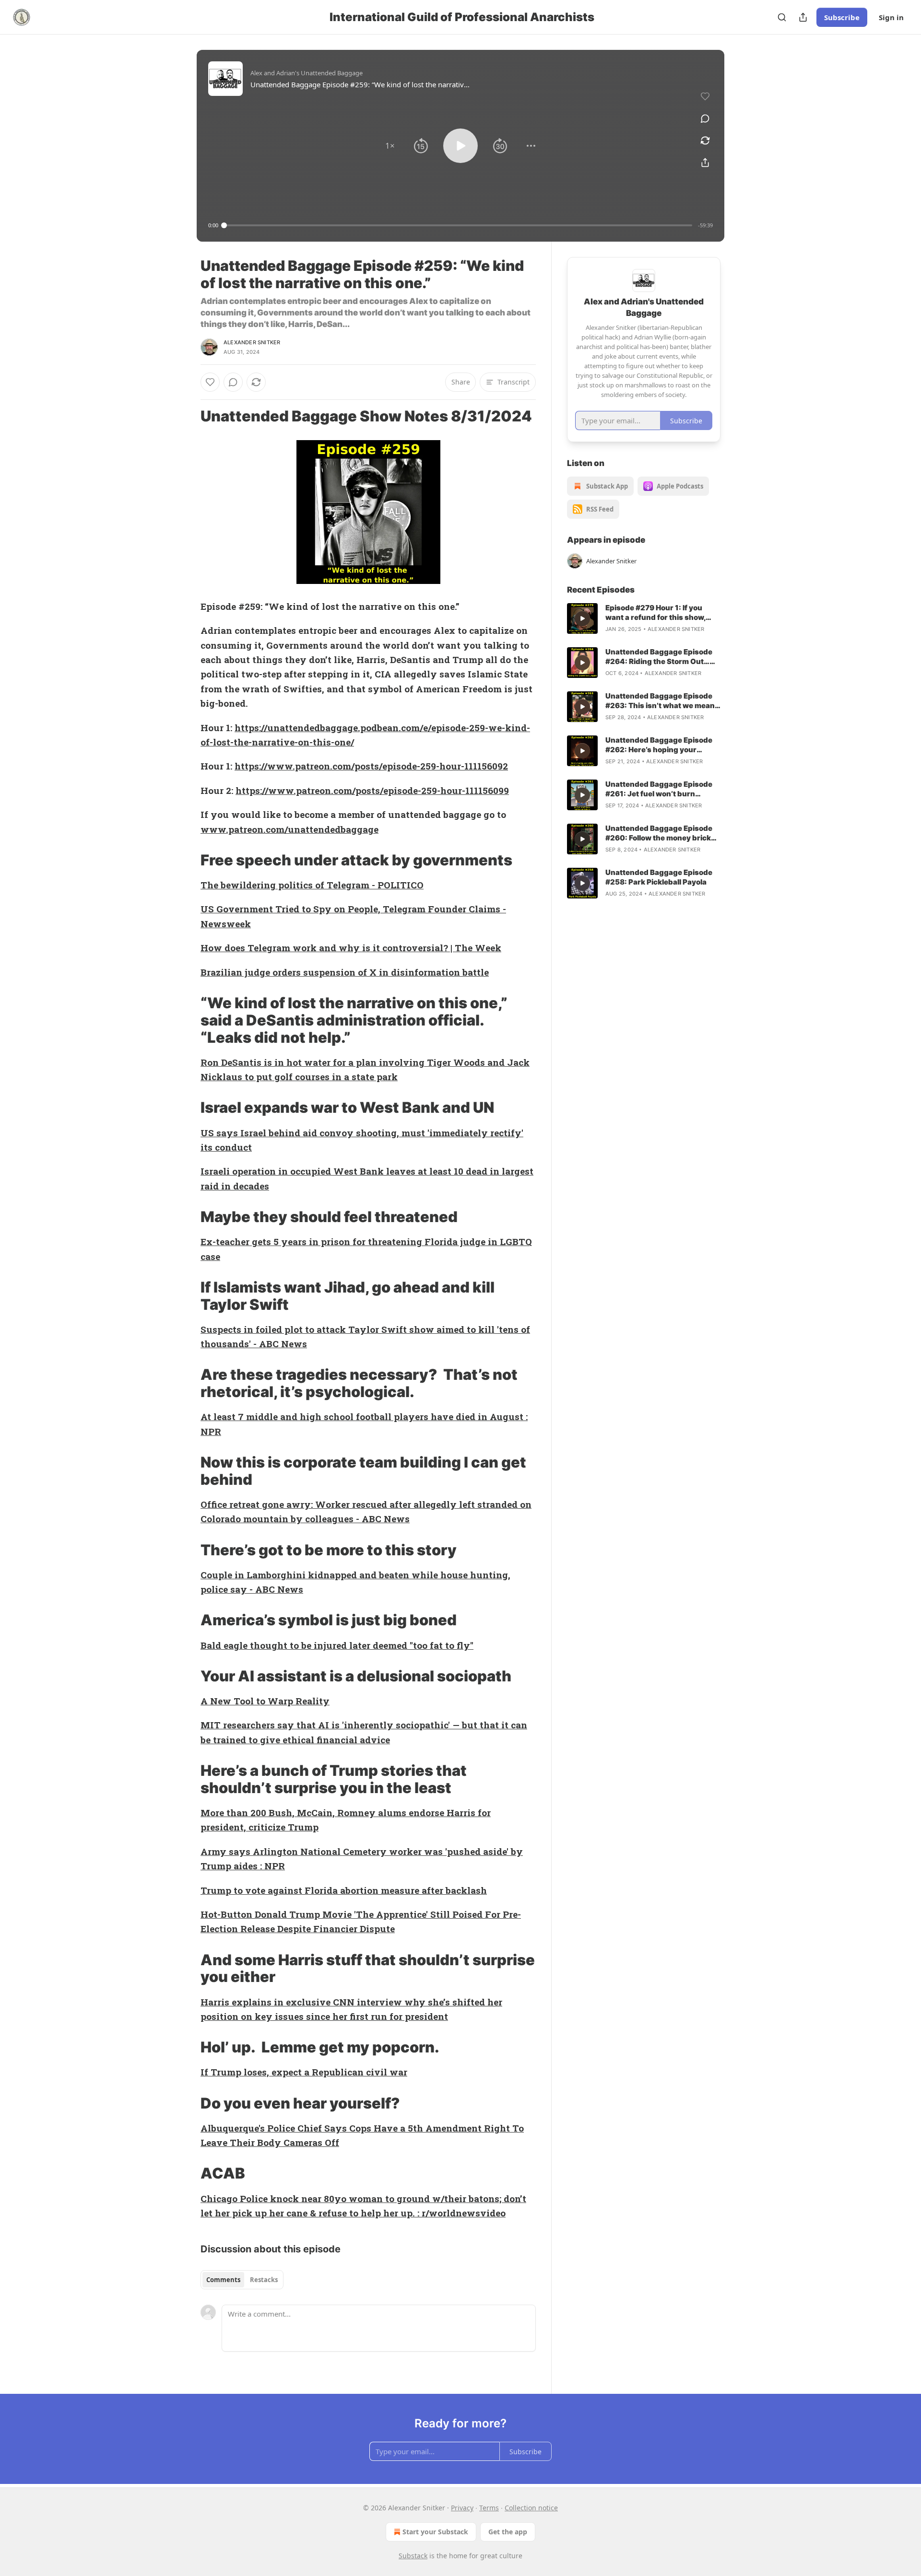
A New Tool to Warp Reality (265, 1701)
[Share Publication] (803, 17)
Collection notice (531, 2508)
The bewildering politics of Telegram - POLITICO (312, 885)
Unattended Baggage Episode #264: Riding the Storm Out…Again (659, 657)
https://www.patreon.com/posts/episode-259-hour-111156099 (372, 790)
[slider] (458, 225)
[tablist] (242, 2280)
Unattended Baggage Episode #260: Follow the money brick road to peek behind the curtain (662, 833)
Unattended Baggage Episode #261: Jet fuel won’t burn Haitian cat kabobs (659, 789)
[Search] (782, 17)
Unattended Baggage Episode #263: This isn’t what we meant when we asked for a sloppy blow (661, 701)
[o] (582, 618)
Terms (489, 2508)
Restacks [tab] (264, 2280)
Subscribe (842, 17)
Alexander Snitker (252, 342)
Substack (413, 2556)
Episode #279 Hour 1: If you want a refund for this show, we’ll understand (655, 613)
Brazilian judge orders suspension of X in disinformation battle (345, 972)
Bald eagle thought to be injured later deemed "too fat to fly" (337, 1645)
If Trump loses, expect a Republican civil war (304, 2072)
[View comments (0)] (705, 118)
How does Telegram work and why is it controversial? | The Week (351, 948)
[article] (644, 618)
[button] (390, 146)
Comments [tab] (223, 2280)
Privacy (462, 2508)
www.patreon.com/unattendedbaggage (289, 829)
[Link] (187, 416)
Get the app (508, 2532)
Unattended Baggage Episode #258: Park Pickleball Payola (659, 877)
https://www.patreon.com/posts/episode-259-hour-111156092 (371, 766)
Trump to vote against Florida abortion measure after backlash (344, 1890)
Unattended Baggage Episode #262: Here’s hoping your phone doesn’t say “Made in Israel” (659, 745)
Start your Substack (435, 2532)
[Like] (210, 382)
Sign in (891, 17)
